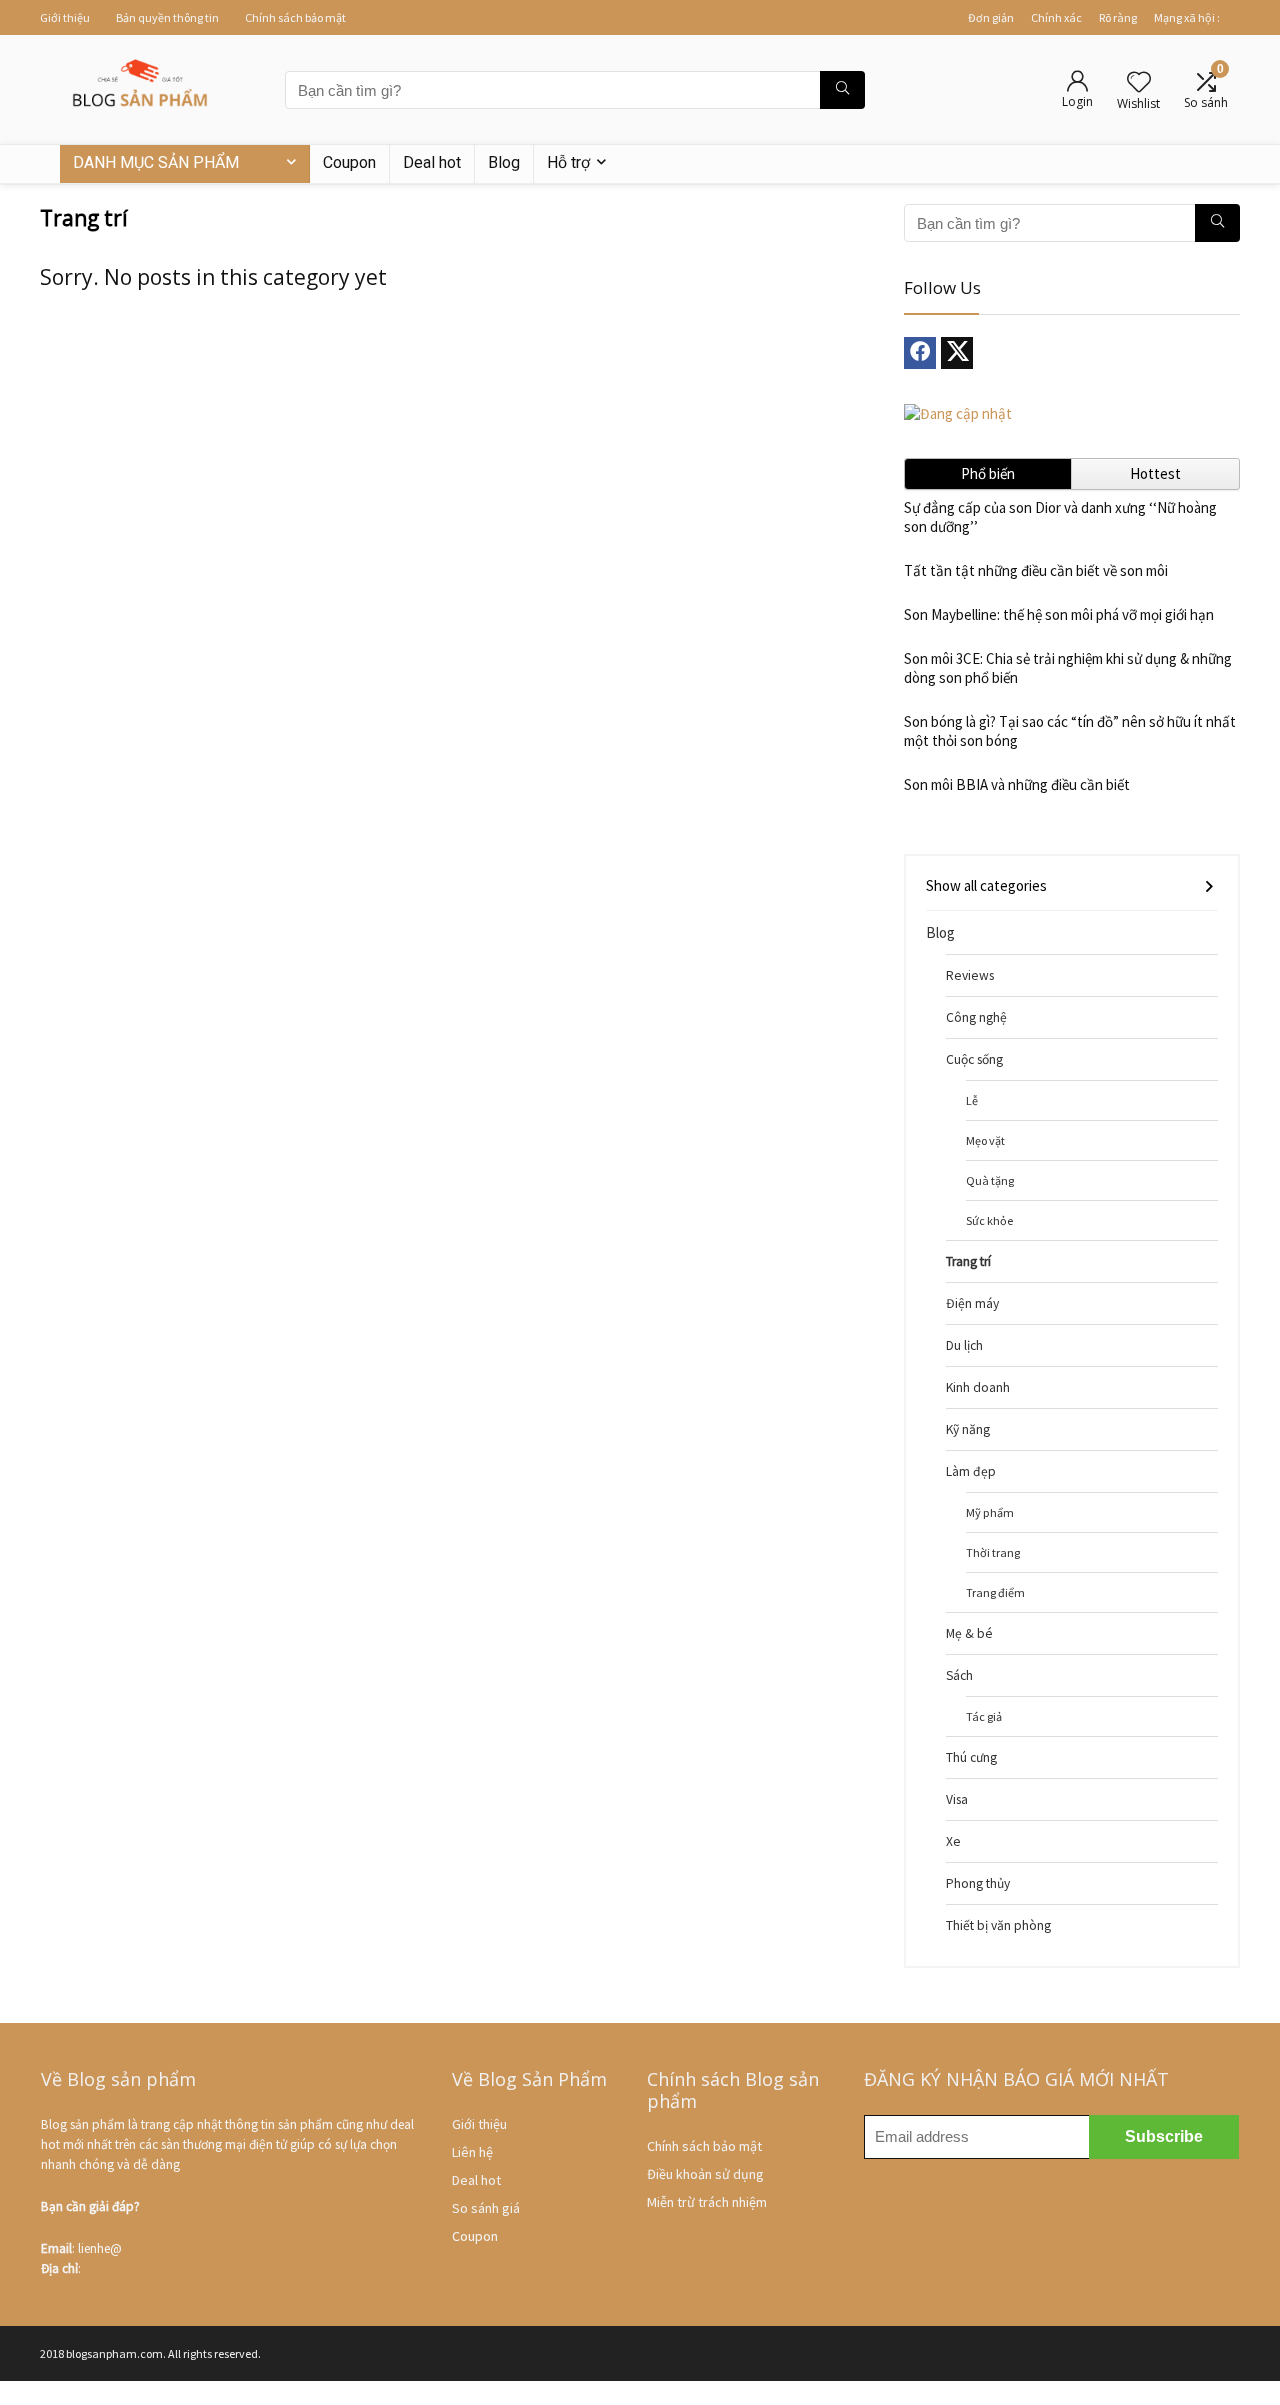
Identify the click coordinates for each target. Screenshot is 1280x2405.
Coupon (349, 162)
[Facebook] (920, 353)
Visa (957, 1799)
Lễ (972, 1100)
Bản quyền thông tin (167, 17)
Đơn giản (991, 17)
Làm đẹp (971, 1471)
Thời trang (993, 1552)
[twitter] (957, 353)
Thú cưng (971, 1757)
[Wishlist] (1139, 83)
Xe (953, 1841)
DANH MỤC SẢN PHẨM (156, 162)
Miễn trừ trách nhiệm (707, 2202)
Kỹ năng (968, 1429)
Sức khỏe (989, 1220)
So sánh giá (486, 2208)
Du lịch (964, 1345)
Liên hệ (472, 2152)
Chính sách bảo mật (295, 17)
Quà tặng (990, 1180)
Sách (959, 1675)
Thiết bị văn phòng (998, 1925)
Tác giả (984, 1716)
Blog (504, 162)
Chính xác (1056, 17)
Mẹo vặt (985, 1140)
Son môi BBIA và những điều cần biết (1017, 784)
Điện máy (972, 1303)
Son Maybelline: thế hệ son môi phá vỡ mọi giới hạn (1059, 614)
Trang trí (968, 1261)
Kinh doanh (978, 1387)
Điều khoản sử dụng (705, 2174)
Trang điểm (995, 1592)
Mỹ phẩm (990, 1512)
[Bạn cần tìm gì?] (842, 90)
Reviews (970, 975)
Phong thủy (978, 1883)
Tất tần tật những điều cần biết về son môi (1036, 570)
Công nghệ (976, 1017)
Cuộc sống (974, 1059)
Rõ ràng (1118, 17)
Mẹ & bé (969, 1633)
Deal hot (432, 162)
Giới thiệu (65, 17)
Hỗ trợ (568, 162)
